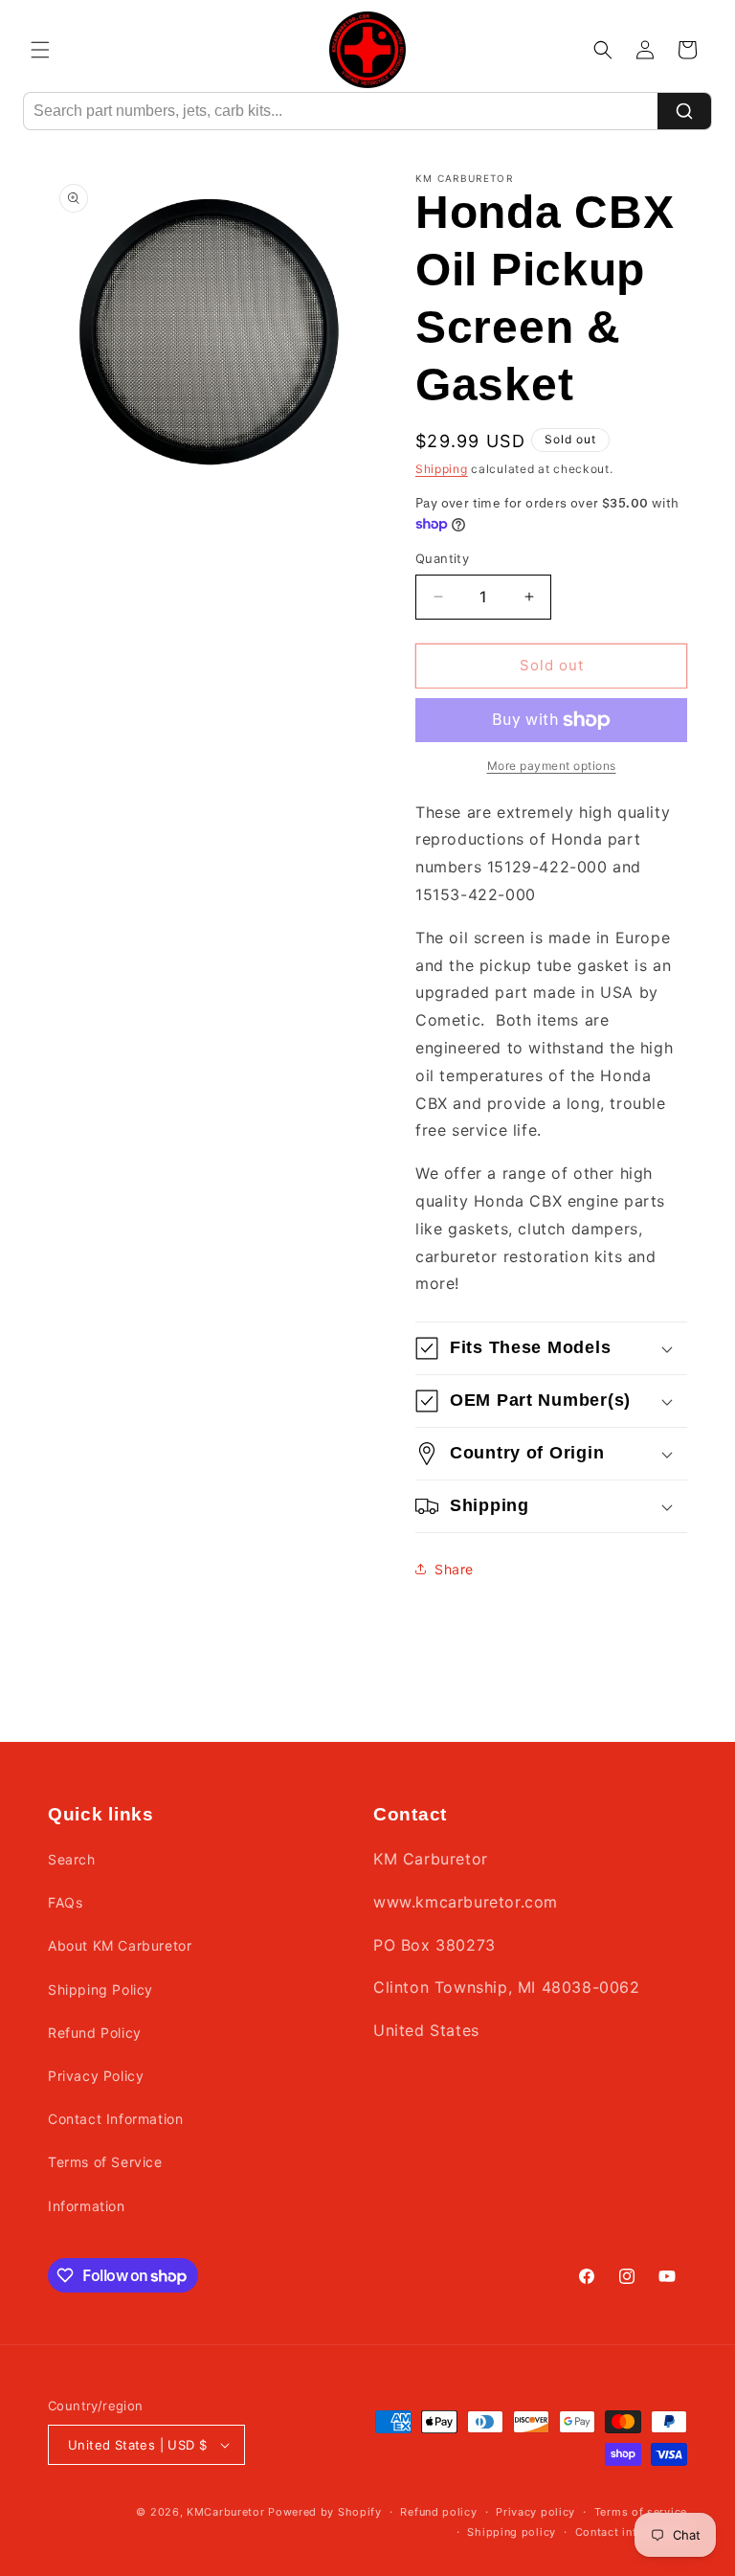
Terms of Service (105, 2162)
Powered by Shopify (325, 2512)
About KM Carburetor (120, 1945)
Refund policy (438, 2512)
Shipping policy (512, 2532)
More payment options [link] (552, 766)
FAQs (65, 1902)
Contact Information (115, 2119)
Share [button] (454, 1569)
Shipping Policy (100, 1989)
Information (87, 2206)
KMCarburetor (225, 2512)
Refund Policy (95, 2033)
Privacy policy (535, 2512)
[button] (40, 50)
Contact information (631, 2532)
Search (72, 1859)
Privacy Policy (96, 2076)
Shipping (442, 469)
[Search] (684, 111)
